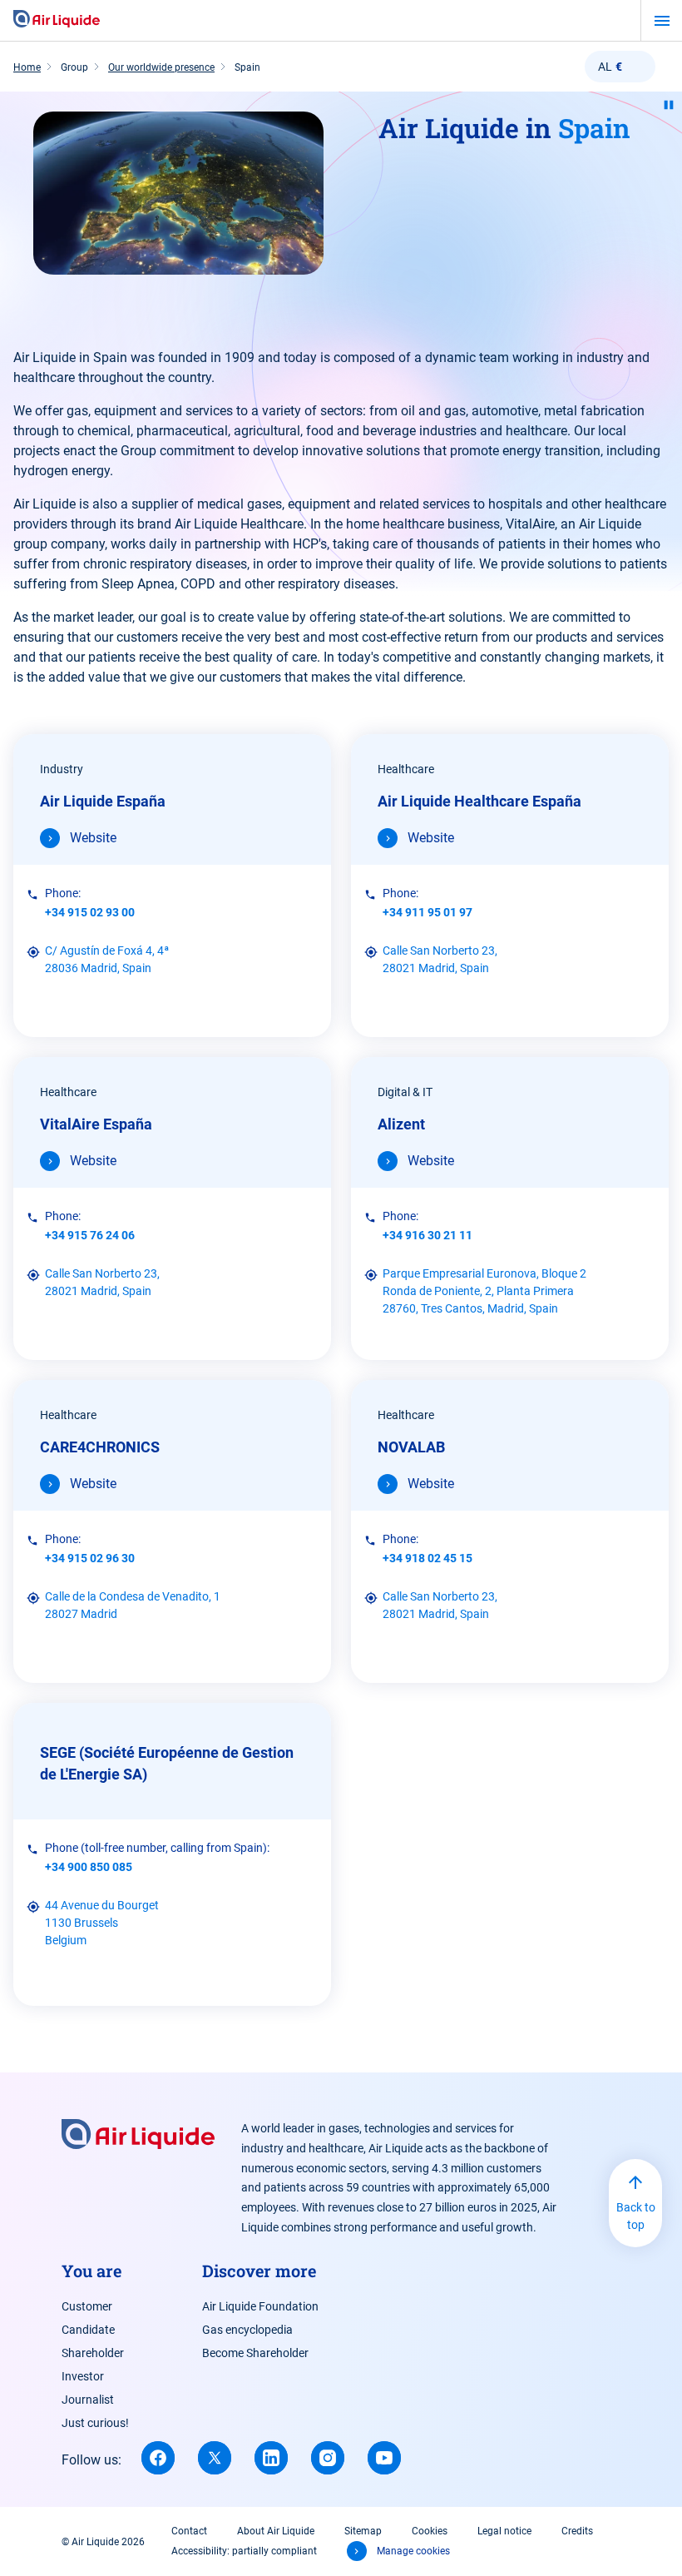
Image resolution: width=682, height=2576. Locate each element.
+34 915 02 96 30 (90, 1558)
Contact (189, 2531)
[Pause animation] (669, 105)
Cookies (430, 2531)
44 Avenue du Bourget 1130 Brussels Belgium (102, 1923)
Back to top (636, 2216)
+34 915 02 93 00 (90, 912)
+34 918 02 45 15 (427, 1558)
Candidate (88, 2330)
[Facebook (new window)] (158, 2458)
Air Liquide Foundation (260, 2306)
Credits (577, 2531)
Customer (87, 2306)
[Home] (57, 20)
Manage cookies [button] (413, 2551)
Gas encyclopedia (247, 2330)
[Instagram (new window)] (328, 2458)
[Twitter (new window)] (215, 2458)
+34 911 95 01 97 (427, 912)
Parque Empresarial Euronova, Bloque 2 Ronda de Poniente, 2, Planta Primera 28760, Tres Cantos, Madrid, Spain (484, 1291)
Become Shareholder (255, 2353)
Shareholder (93, 2353)
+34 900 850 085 (89, 1867)
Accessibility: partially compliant (244, 2551)
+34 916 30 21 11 (427, 1235)
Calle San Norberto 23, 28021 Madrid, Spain (440, 959)
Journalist (88, 2400)
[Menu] (662, 21)
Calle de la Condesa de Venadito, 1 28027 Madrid (133, 1605)
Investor (83, 2376)
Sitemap (363, 2531)
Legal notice (504, 2531)
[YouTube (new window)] (384, 2458)
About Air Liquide (276, 2531)
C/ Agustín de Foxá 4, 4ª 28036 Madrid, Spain (107, 959)
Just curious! (95, 2423)
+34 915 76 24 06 (90, 1235)
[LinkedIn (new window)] (271, 2458)
